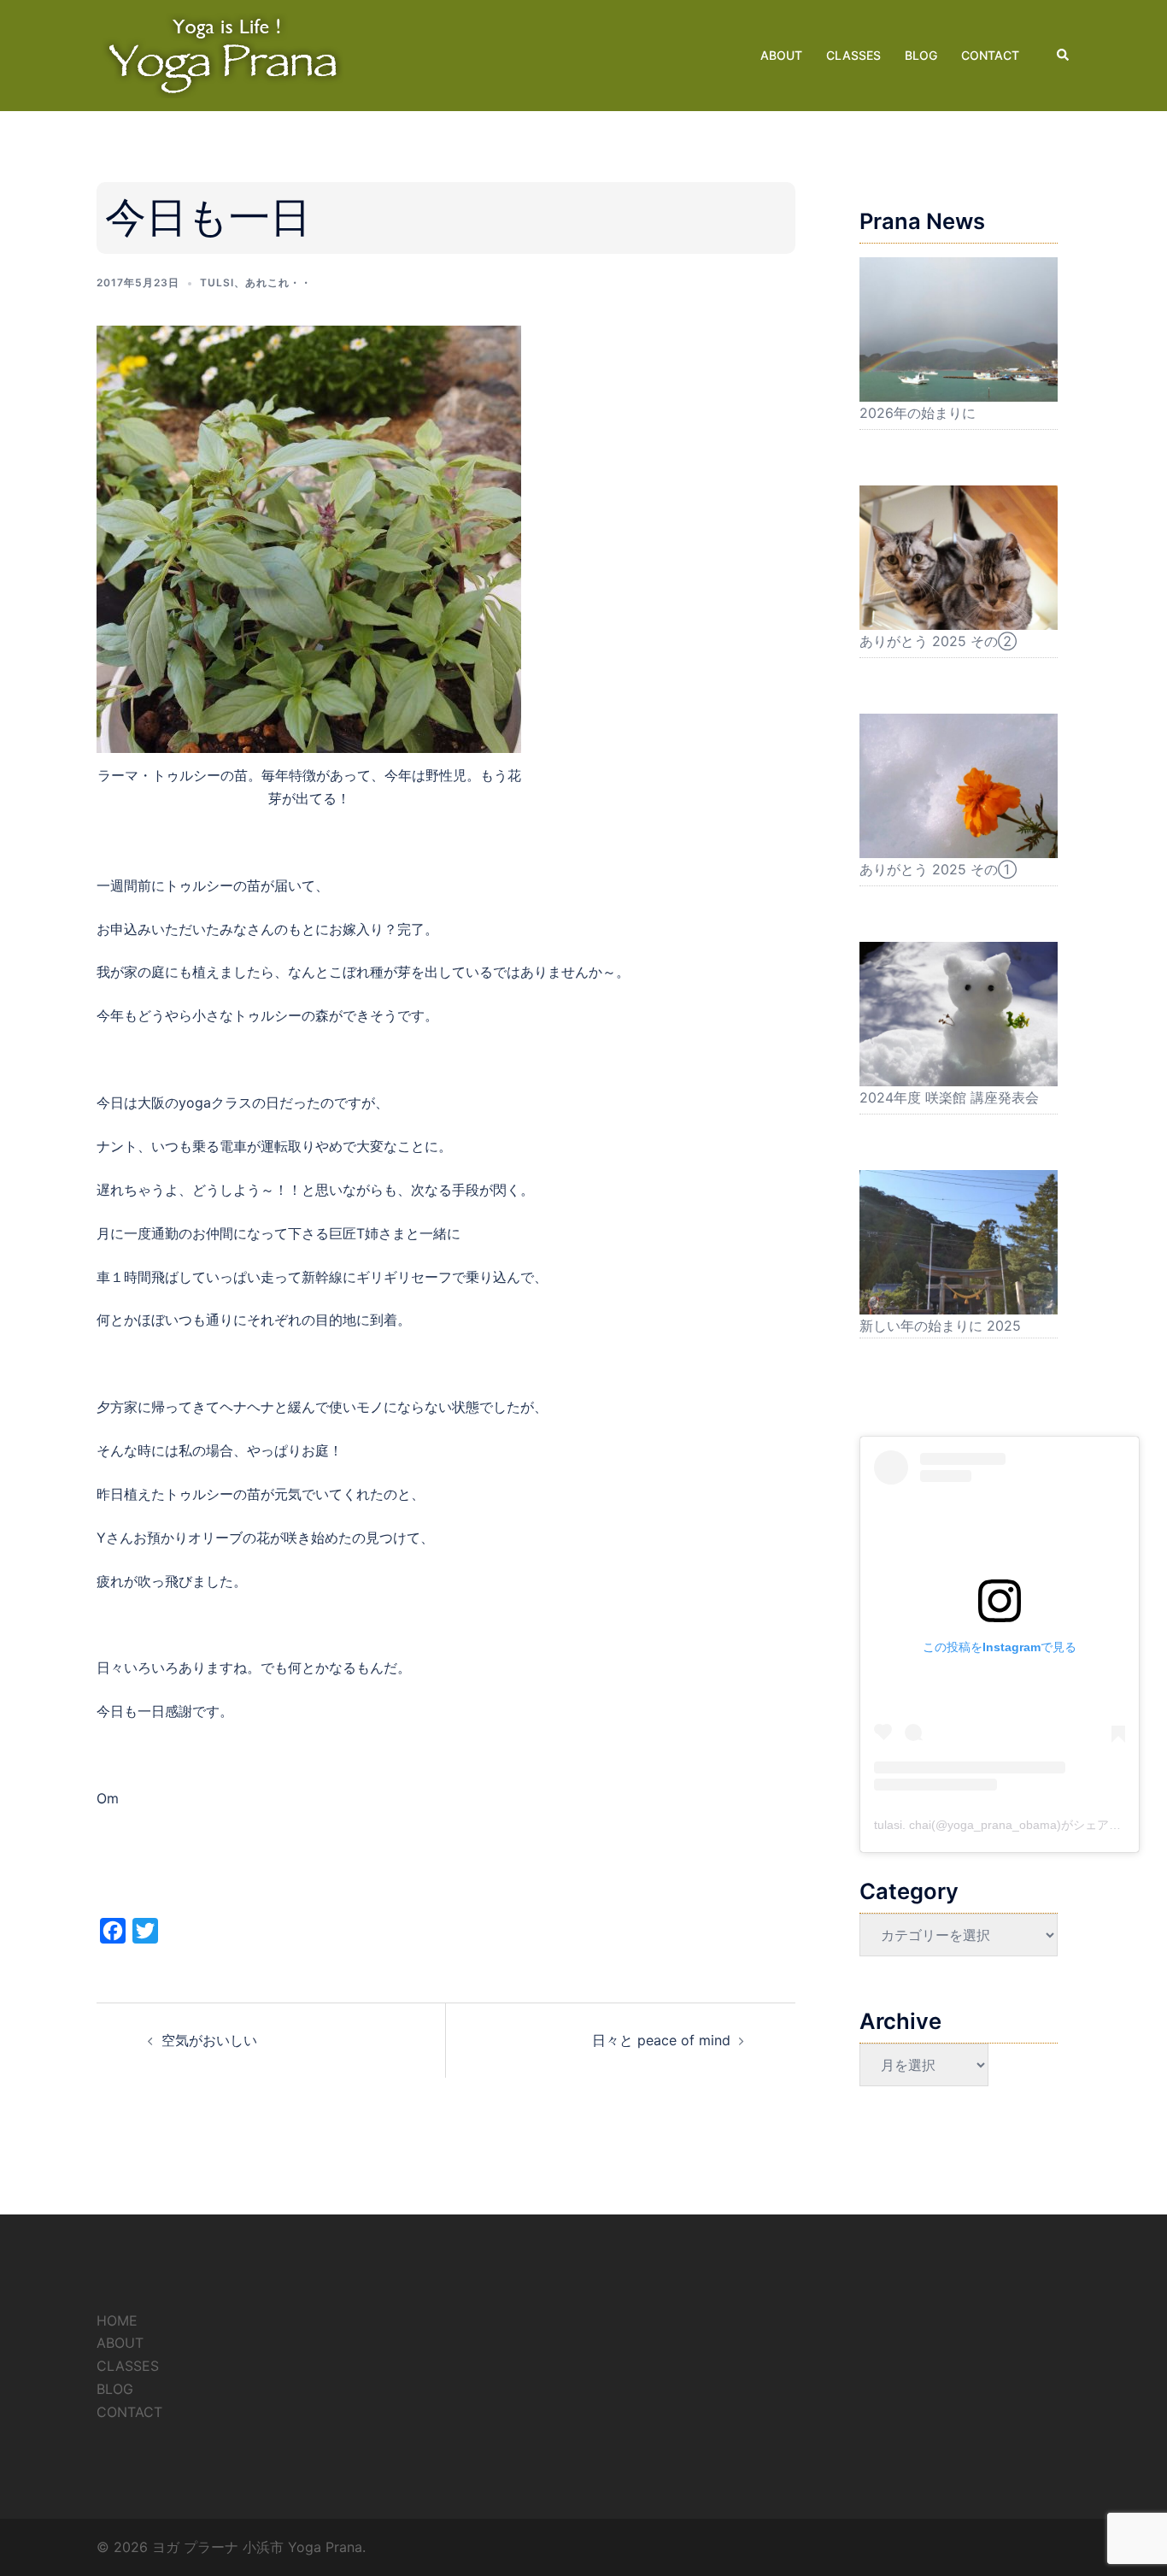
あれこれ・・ (279, 282)
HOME (117, 2320)
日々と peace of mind (661, 2040)
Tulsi (217, 282)
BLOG (921, 55)
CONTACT (990, 55)
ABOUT (781, 55)
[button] (1064, 56)
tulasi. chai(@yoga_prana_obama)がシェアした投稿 (1015, 1825)
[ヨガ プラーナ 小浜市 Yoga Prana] (225, 54)
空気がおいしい (209, 2040)
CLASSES (853, 55)
